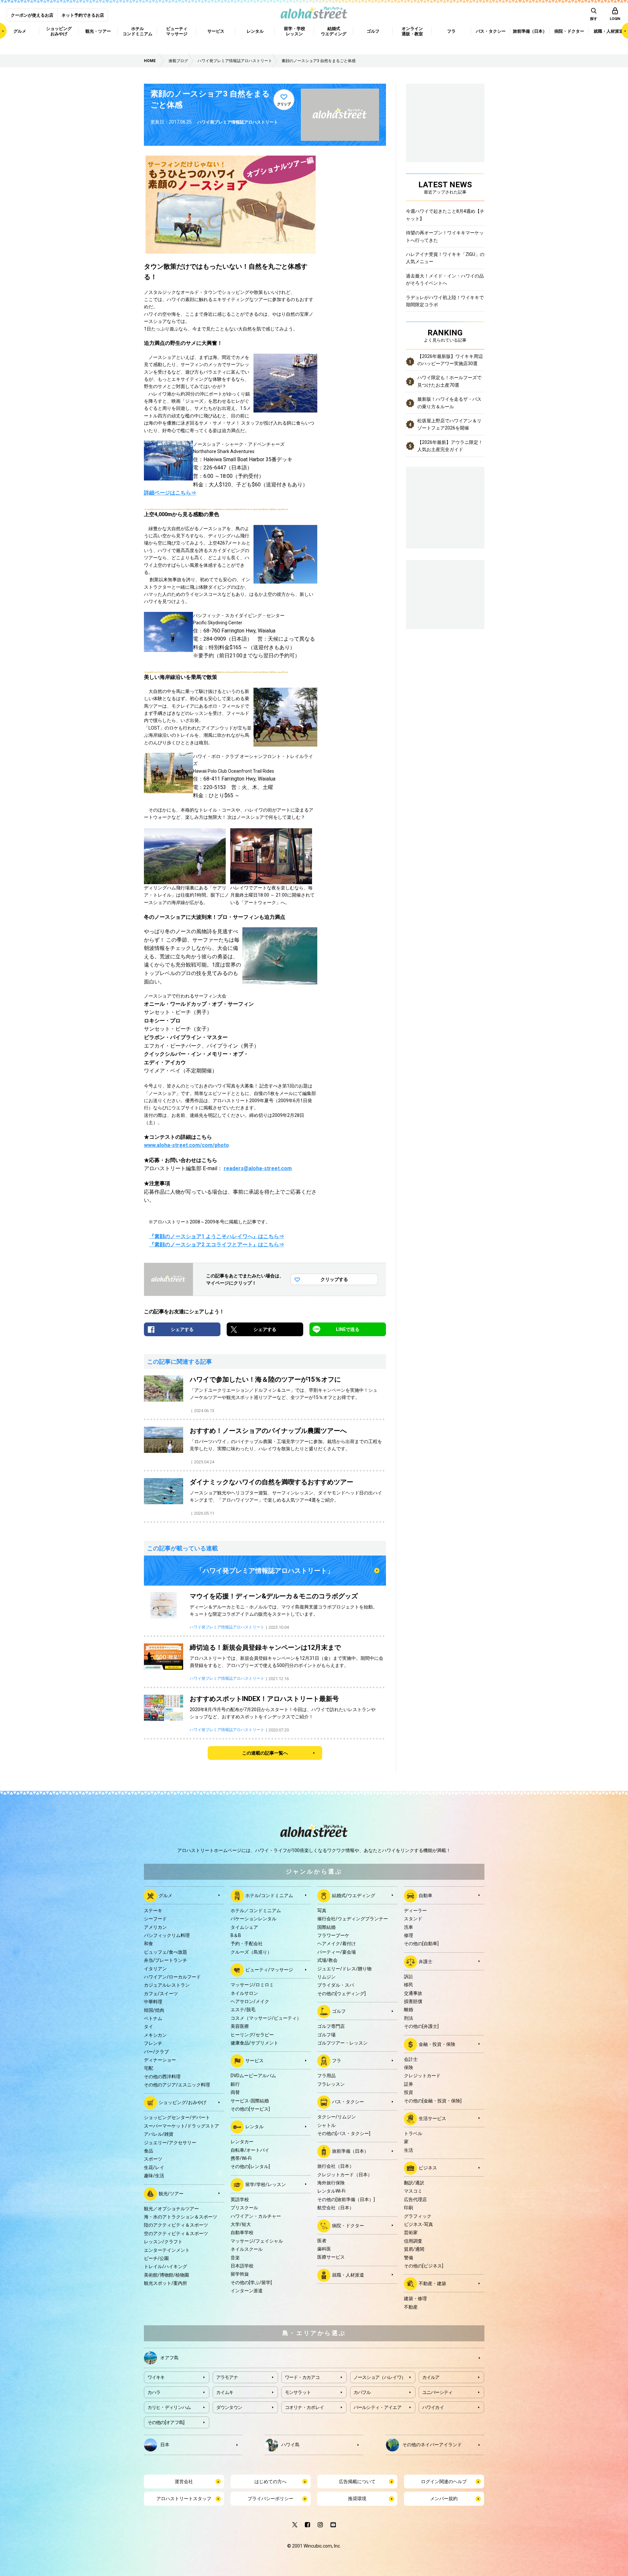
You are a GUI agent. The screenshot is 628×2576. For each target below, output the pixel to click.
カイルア (431, 2377)
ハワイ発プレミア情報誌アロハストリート (238, 122)
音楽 (235, 2258)
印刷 (409, 2208)
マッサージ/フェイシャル (257, 2241)
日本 (165, 2445)
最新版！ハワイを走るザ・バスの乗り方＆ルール (449, 403)
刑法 (409, 2018)
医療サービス (331, 2257)
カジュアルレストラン (167, 1985)
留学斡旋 (240, 2274)
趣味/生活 (154, 2176)
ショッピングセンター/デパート (177, 2117)
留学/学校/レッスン (266, 2184)
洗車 (409, 1927)
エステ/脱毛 (243, 2010)
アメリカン (155, 1927)
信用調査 (413, 2241)
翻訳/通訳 (414, 2183)
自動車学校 (242, 2232)
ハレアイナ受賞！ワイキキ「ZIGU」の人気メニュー (445, 258)
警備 (409, 2258)
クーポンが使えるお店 (32, 15)
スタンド (413, 1919)
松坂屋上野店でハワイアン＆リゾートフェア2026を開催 (449, 424)
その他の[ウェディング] (341, 1994)
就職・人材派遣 (348, 2275)
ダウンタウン (229, 2407)
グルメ (166, 1895)
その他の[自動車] (421, 1944)
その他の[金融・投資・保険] (433, 2101)
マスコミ (413, 2191)
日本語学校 (242, 2266)
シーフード (155, 1919)
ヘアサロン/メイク (250, 2001)
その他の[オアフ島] (166, 2422)
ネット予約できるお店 (83, 15)
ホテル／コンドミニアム (256, 1911)
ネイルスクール (247, 2249)
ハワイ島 (290, 2445)
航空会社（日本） (336, 2208)
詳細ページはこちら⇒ (170, 493)
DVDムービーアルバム (253, 2076)
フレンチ (153, 2043)
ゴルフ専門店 (331, 2026)
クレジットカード (422, 2076)
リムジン (326, 1977)
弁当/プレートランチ (166, 1960)
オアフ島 (169, 2358)
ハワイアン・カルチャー (256, 2216)
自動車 (426, 1895)
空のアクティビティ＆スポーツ (176, 2233)
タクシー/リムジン (337, 2117)
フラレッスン (331, 2084)
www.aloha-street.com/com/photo (186, 1145)
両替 (235, 2092)
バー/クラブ (156, 2052)
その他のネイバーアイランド (432, 2445)
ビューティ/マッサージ (269, 1970)
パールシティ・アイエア (377, 2407)
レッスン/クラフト (163, 2242)
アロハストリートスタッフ (184, 2499)
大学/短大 (241, 2224)
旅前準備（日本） (350, 2151)
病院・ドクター (348, 2225)
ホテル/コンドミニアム (269, 1895)
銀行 (235, 2084)
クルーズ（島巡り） (251, 1952)
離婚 (409, 2010)
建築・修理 (415, 2298)
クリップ (284, 104)
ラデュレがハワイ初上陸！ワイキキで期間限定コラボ (445, 301)
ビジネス (428, 2168)
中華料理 (153, 2002)
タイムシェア (244, 1927)
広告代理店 (415, 2199)
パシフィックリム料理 (167, 1935)
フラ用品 (326, 2076)
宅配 (148, 2068)
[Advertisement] (445, 594)
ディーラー (415, 1911)
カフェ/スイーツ (161, 1994)
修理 (409, 1935)
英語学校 (240, 2199)
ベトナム (153, 2018)
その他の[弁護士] (421, 2026)
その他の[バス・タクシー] (344, 2133)
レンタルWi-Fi (331, 2191)
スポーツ (153, 2159)
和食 (148, 1944)
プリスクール (244, 2208)
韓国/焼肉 (154, 2010)
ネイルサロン (244, 1993)
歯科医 (324, 2249)
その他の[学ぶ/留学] (251, 2282)
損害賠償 (413, 2001)
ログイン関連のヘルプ (444, 2482)
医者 (322, 2241)
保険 (409, 2067)
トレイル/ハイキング (166, 2266)
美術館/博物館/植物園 (166, 2275)
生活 (409, 2150)
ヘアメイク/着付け (337, 1944)
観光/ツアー (171, 2193)
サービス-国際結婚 (250, 2101)
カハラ (154, 2392)
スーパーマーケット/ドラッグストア (182, 2126)
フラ (337, 2061)
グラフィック (418, 2216)
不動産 (411, 2307)
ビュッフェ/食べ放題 (166, 1952)
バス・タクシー (348, 2102)
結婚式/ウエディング (354, 1895)
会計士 (411, 2059)
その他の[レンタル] (250, 2166)
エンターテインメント (167, 2250)
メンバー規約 (444, 2499)
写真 (322, 1911)
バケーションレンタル (253, 1919)
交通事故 (413, 1993)
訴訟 (409, 1977)
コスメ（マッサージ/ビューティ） (266, 2018)
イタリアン (155, 1969)
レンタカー (242, 2142)
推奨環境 (357, 2499)
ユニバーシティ (437, 2392)
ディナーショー (160, 2060)
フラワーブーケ (333, 1935)
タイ (148, 2027)
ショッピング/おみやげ (183, 2102)
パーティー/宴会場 (337, 1952)
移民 (409, 1985)
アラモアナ (227, 2377)
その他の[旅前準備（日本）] (346, 2199)
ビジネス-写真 (419, 2224)
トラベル (413, 2133)
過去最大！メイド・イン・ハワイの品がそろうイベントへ (445, 279)
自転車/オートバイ (250, 2150)
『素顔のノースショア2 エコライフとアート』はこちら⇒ (217, 1245)
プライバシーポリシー (270, 2499)
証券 (409, 2084)
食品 (148, 2151)
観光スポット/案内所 (166, 2283)
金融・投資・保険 (437, 2044)
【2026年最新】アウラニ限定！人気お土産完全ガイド (450, 446)
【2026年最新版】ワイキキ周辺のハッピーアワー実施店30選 (450, 360)
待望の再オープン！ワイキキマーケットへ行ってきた (445, 236)
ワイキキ (156, 2377)
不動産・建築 (432, 2283)
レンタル (254, 2127)
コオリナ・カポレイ (305, 2407)
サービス (254, 2061)
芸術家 (411, 2232)
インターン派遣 (247, 2291)
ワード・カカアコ (302, 2377)
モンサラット (298, 2392)
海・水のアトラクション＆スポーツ (181, 2217)
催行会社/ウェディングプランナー (353, 1919)
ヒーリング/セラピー (252, 2035)
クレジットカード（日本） (345, 2175)
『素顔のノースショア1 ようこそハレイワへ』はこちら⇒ (217, 1236)
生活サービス (432, 2118)
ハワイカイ (433, 2407)
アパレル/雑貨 (159, 2134)
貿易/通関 (414, 2249)
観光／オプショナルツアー (171, 2209)
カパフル (362, 2392)
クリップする (334, 1279)
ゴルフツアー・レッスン (342, 2043)
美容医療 (240, 2026)
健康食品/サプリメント (254, 2043)
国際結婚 (326, 1927)
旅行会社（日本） (336, 2166)
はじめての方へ (270, 2482)
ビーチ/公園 (156, 2258)
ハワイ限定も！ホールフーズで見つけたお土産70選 (449, 381)
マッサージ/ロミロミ (252, 1985)
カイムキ (225, 2392)
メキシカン (155, 2035)
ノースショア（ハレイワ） (380, 2377)
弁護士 (426, 1961)
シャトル (326, 2125)
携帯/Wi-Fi (241, 2158)
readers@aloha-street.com (258, 1168)
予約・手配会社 (247, 1944)
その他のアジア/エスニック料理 (177, 2085)
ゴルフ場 (326, 2035)
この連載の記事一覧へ (265, 1753)
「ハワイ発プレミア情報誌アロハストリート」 (265, 1571)
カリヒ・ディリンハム (169, 2407)
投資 (409, 2092)
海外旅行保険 (331, 2183)
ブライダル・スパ (336, 1985)
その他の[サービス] (250, 2109)
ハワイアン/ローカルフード (172, 1977)
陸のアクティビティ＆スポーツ (176, 2225)
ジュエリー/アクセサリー (170, 2143)
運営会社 (184, 2482)
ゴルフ (339, 2011)
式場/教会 (327, 1960)
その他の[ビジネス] (424, 2266)
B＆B (236, 1935)
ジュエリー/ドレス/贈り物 (344, 1969)
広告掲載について (357, 2482)
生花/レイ (154, 2167)
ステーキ (153, 1911)
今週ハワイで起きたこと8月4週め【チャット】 (445, 215)
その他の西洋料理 (162, 2077)
